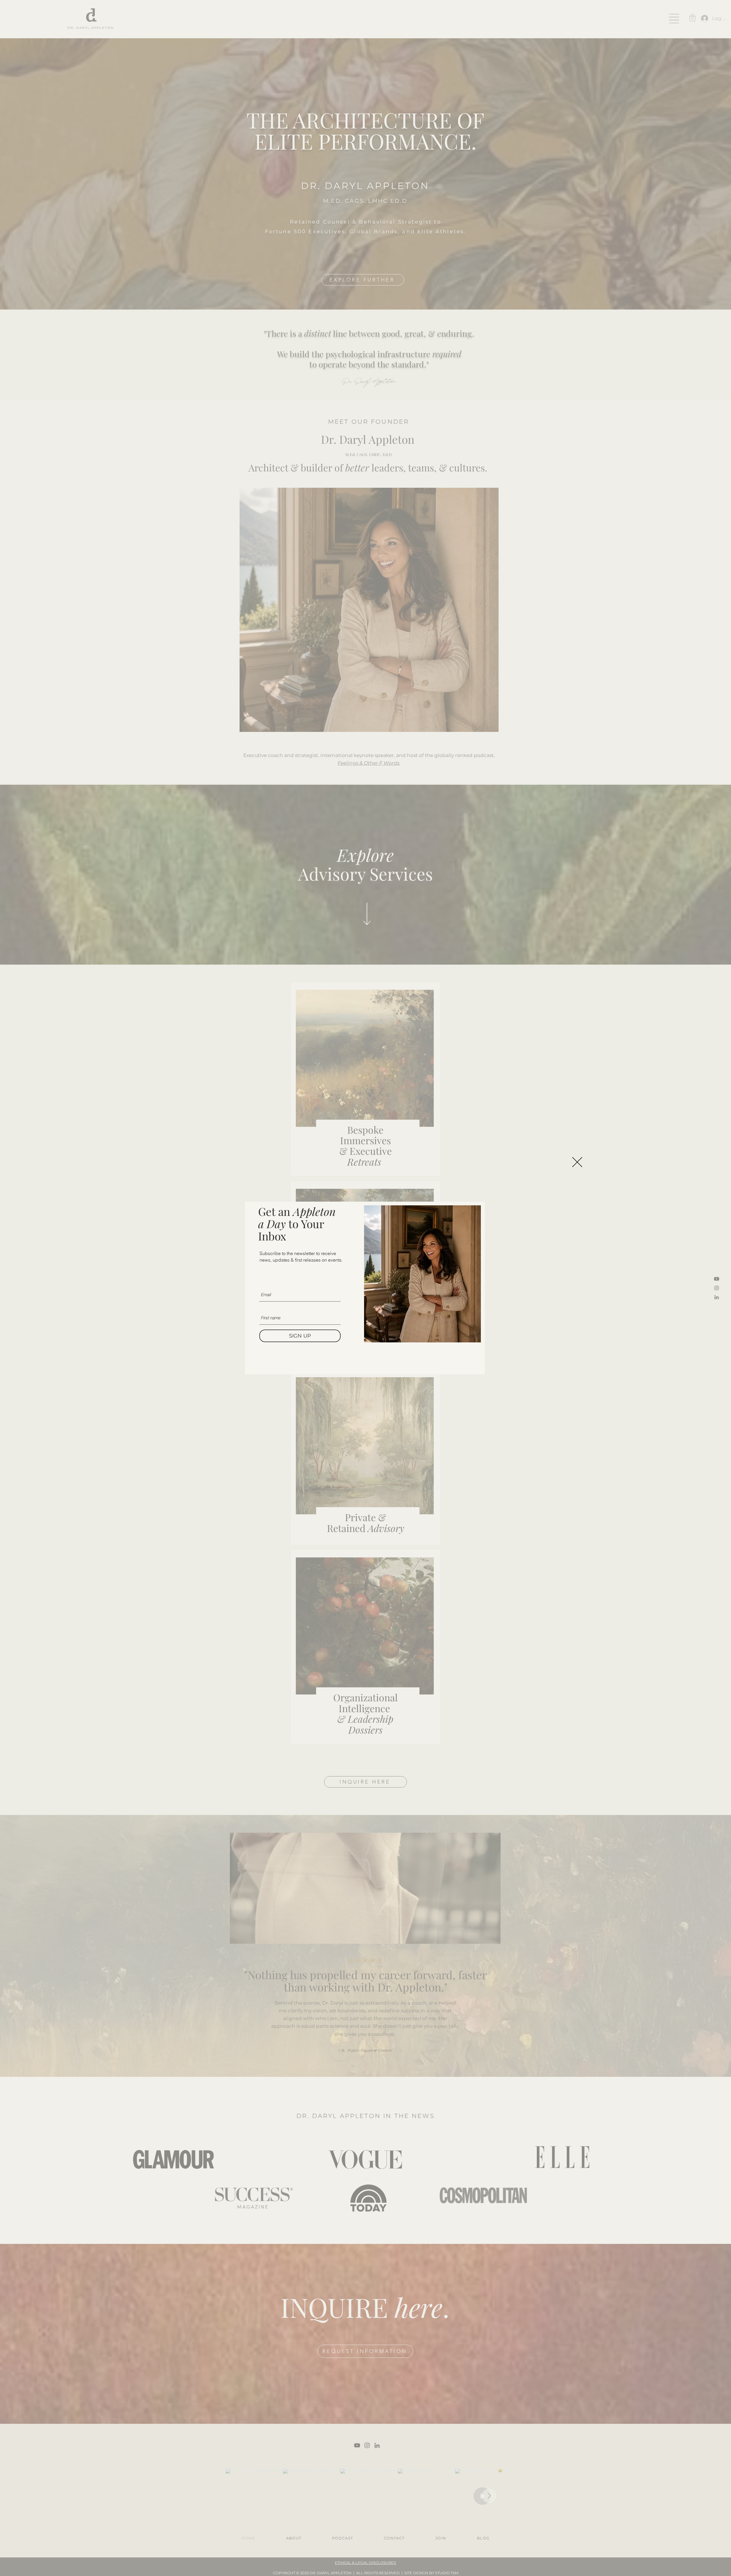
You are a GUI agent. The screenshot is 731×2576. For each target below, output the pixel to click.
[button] (577, 1162)
